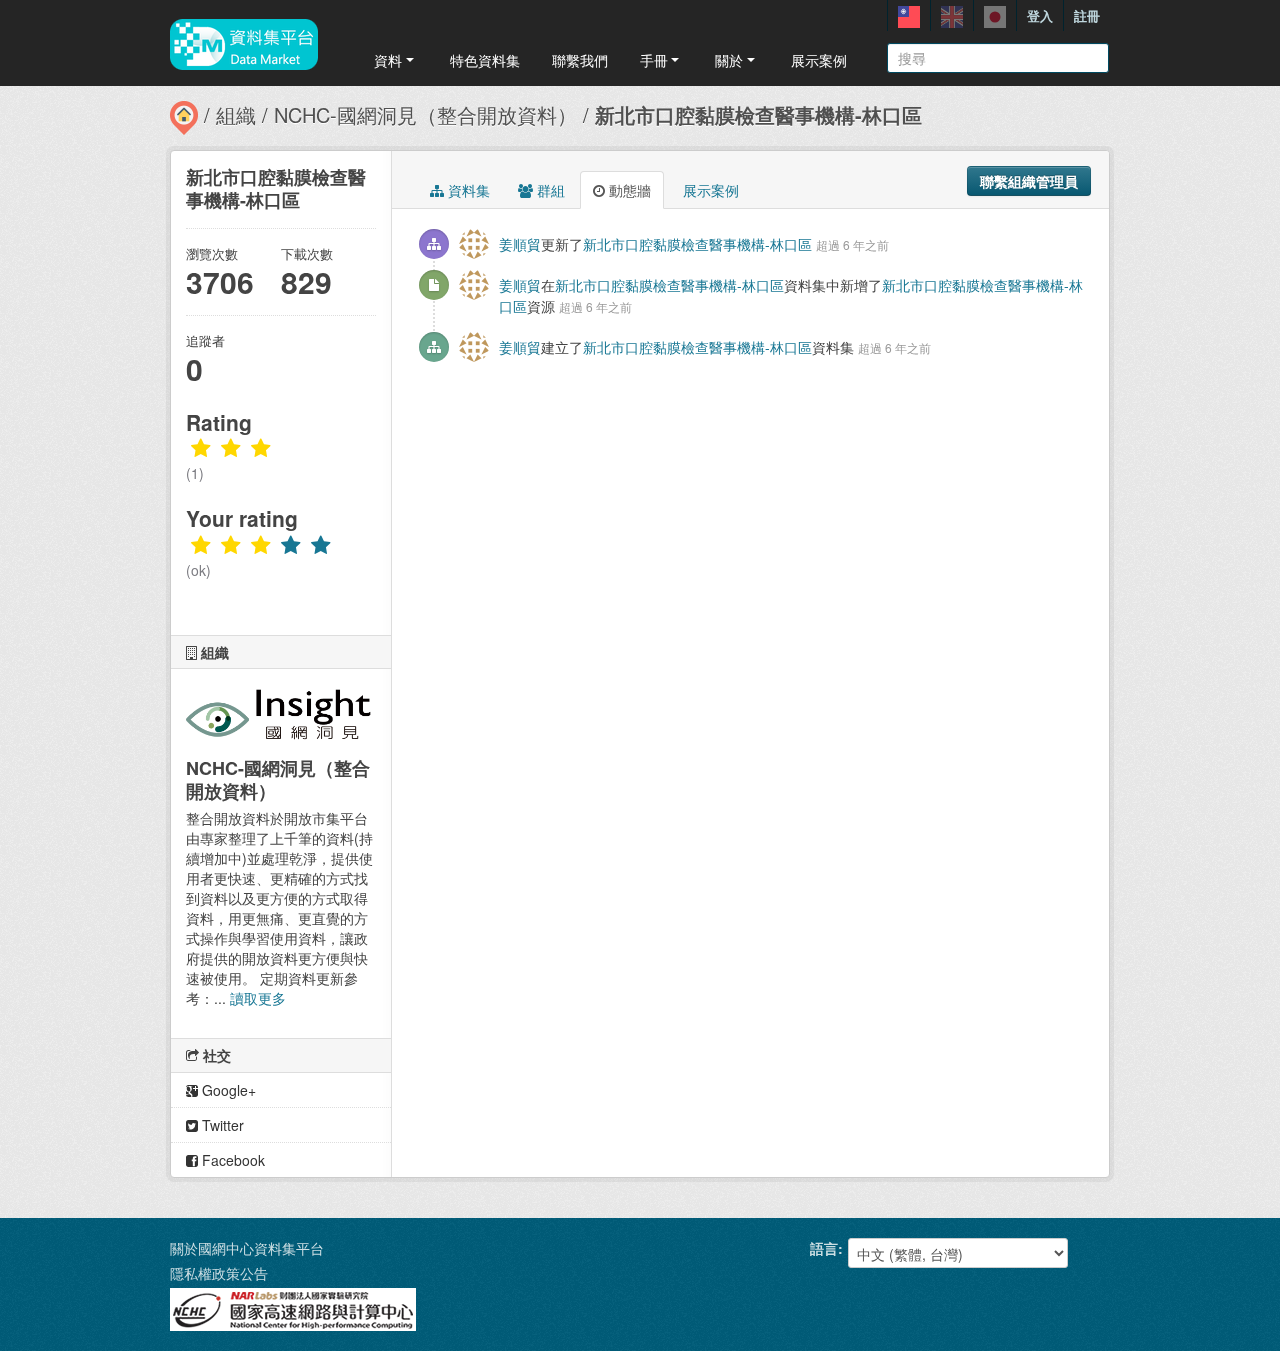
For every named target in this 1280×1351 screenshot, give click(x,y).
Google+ (227, 1090)
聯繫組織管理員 (1029, 181)
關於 (729, 60)
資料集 (467, 190)
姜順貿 (520, 244)
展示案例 (819, 60)
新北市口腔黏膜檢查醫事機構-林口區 (758, 114)
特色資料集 (485, 60)
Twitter (221, 1125)
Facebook (231, 1160)
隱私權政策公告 (219, 1273)
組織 (236, 114)
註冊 (1087, 15)
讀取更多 (258, 998)
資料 (388, 60)
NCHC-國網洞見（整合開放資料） (425, 114)
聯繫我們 (580, 60)
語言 (824, 1248)
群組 (549, 190)
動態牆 (628, 190)
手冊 (654, 60)
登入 (1040, 15)
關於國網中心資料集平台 (247, 1248)
